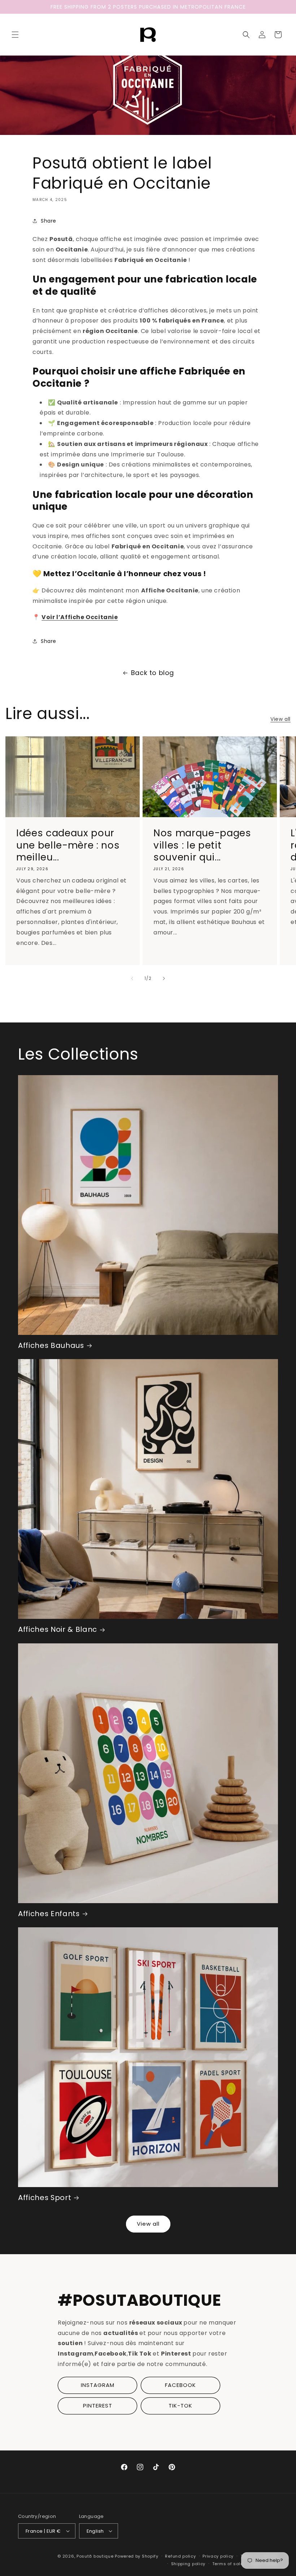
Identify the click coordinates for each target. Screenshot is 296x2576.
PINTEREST (98, 2406)
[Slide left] (132, 978)
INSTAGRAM (98, 2385)
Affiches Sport (45, 2198)
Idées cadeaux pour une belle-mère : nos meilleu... (68, 845)
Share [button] (49, 221)
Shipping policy (188, 2564)
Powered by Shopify (137, 2556)
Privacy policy (218, 2556)
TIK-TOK (180, 2406)
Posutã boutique (95, 2556)
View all (280, 719)
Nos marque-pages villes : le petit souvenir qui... (202, 845)
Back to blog (153, 673)
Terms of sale (228, 2564)
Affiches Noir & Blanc (58, 1629)
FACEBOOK (180, 2385)
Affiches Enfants (49, 1914)
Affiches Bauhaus (51, 1346)
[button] (15, 35)
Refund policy (180, 2556)
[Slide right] (164, 978)
